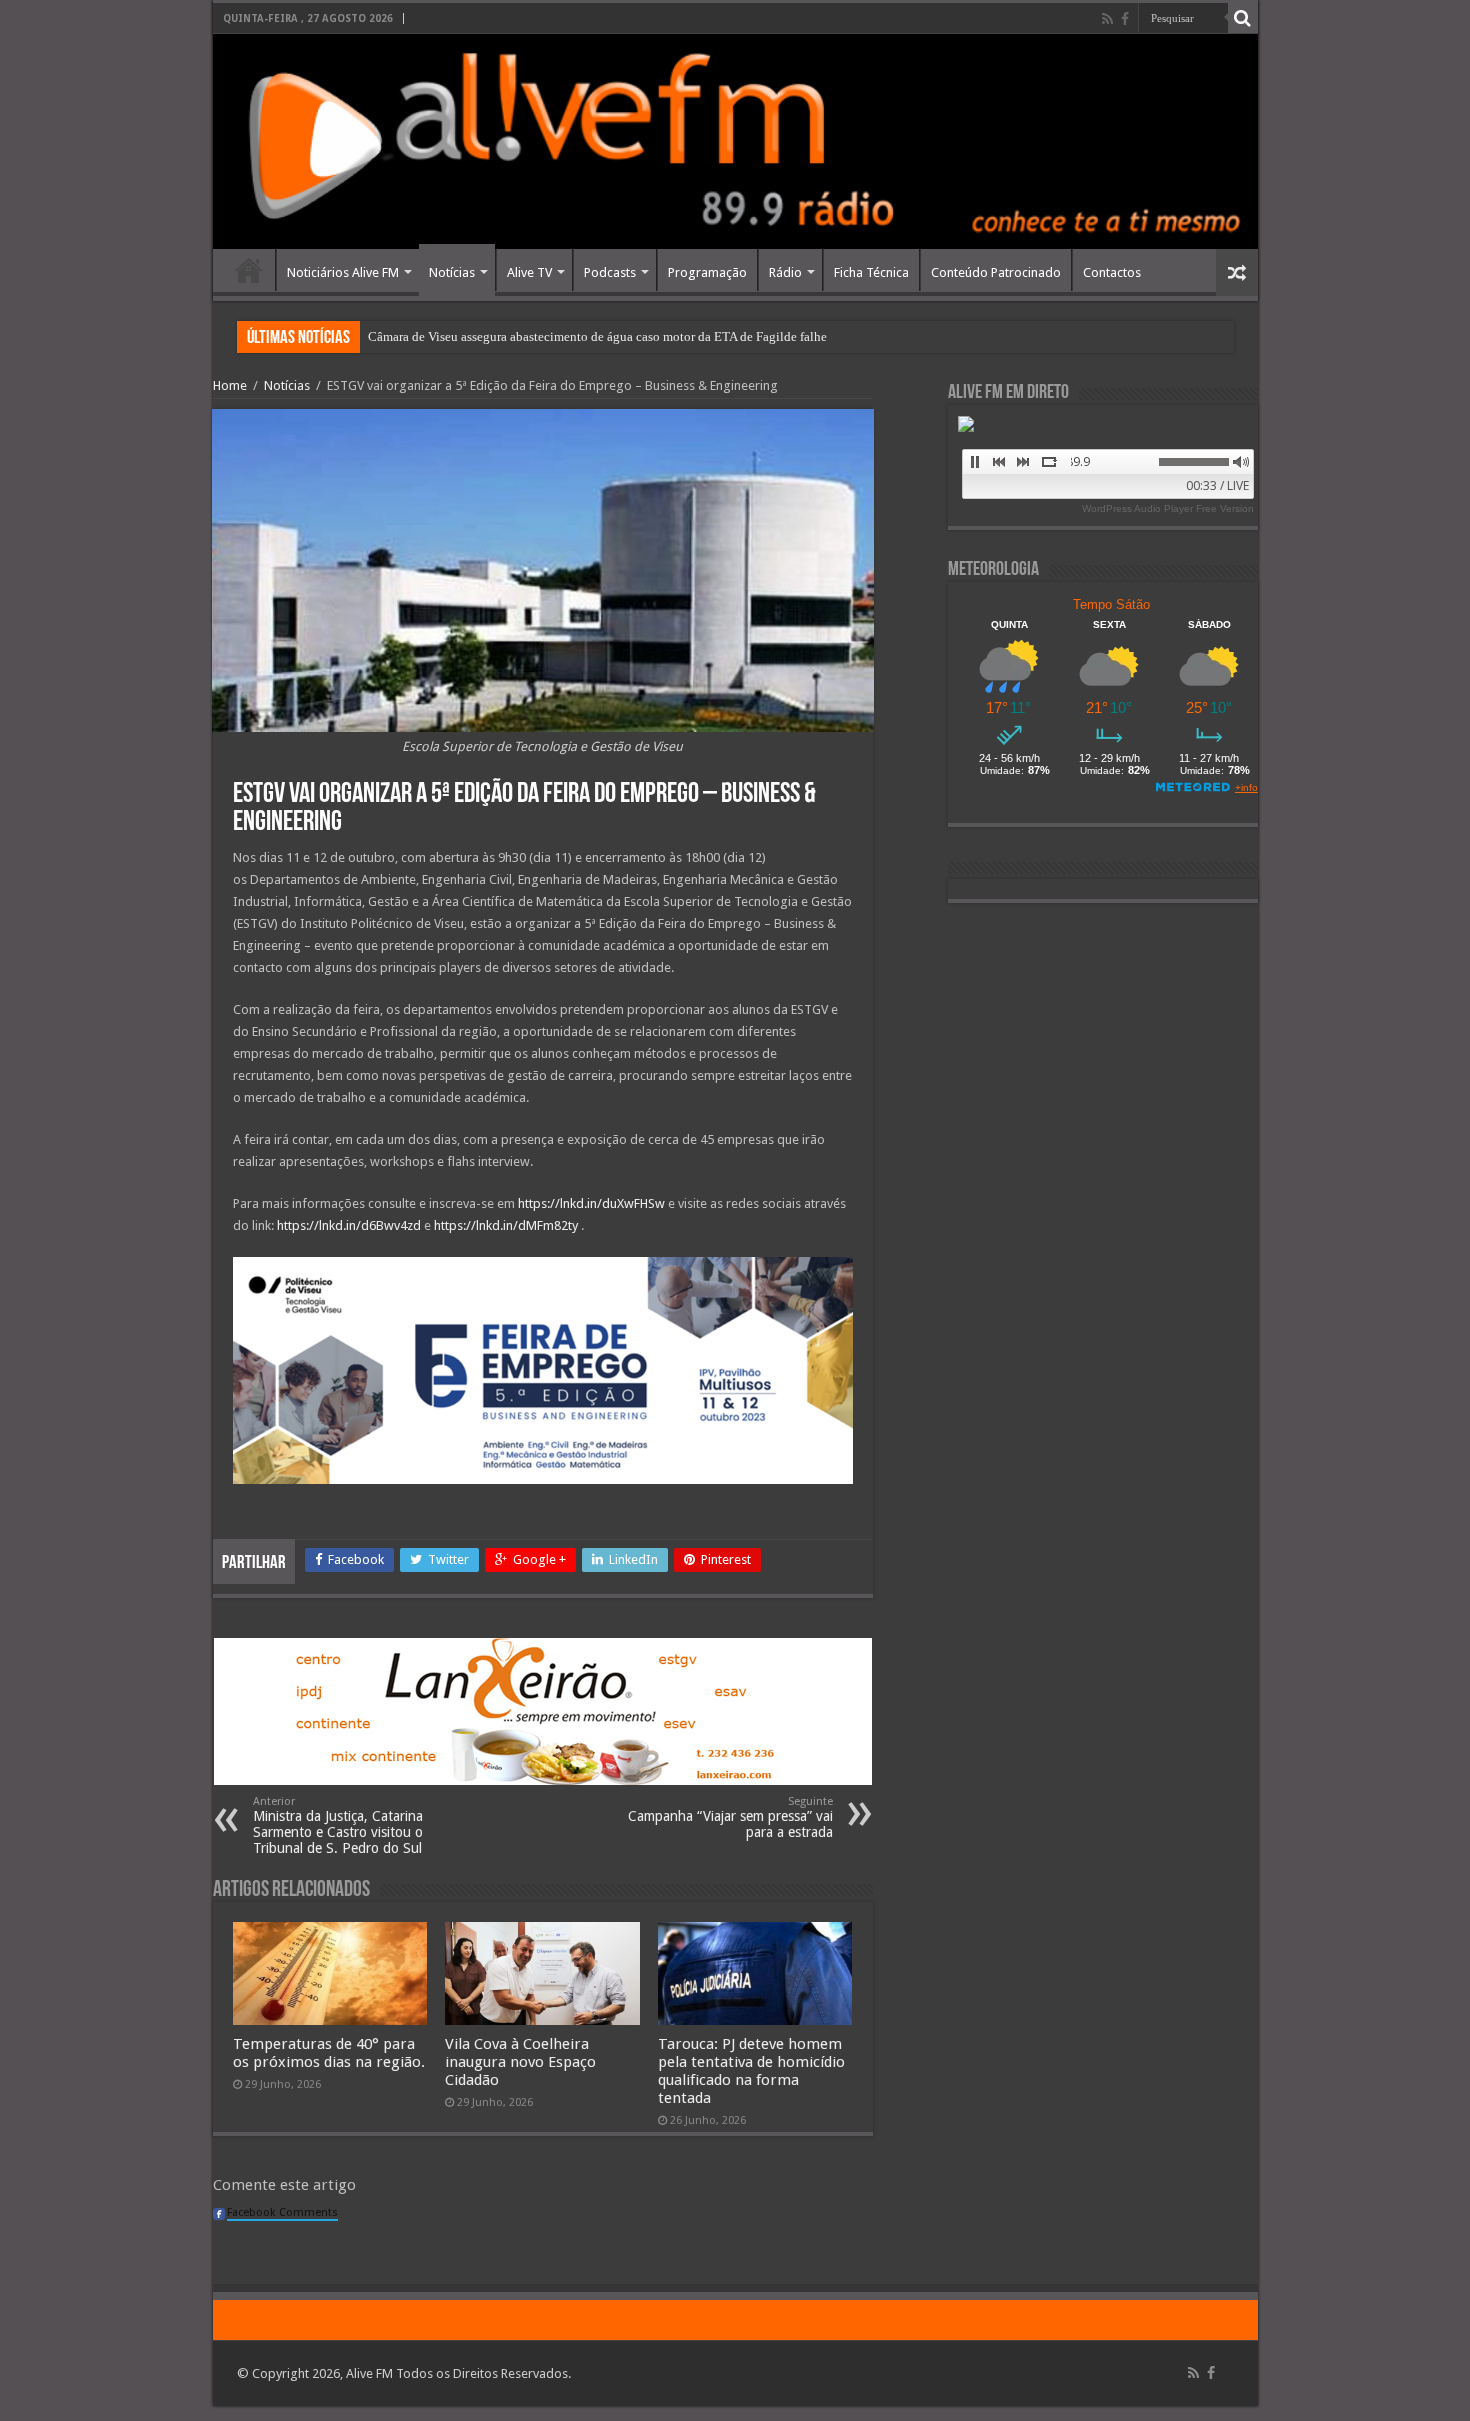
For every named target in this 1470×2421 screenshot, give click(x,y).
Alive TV (529, 272)
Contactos (1112, 272)
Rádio (785, 272)
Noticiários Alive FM (343, 272)
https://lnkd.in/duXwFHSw (591, 1203)
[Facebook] (1125, 19)
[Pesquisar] (1243, 18)
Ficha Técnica (871, 272)
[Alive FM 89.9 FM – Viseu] (735, 141)
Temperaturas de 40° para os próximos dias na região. (329, 2053)
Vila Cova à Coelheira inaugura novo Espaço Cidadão (520, 2062)
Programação (707, 272)
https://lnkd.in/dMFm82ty (506, 1225)
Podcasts (610, 272)
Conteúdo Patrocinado (996, 272)
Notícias (452, 272)
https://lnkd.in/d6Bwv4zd (349, 1225)
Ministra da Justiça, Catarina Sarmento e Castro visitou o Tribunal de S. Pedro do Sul (338, 1825)
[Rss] (1107, 19)
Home (249, 270)
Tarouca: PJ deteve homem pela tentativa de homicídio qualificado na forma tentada (751, 2071)
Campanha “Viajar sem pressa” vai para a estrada (730, 1817)
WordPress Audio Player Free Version (1168, 508)
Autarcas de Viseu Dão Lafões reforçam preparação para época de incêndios (570, 336)
